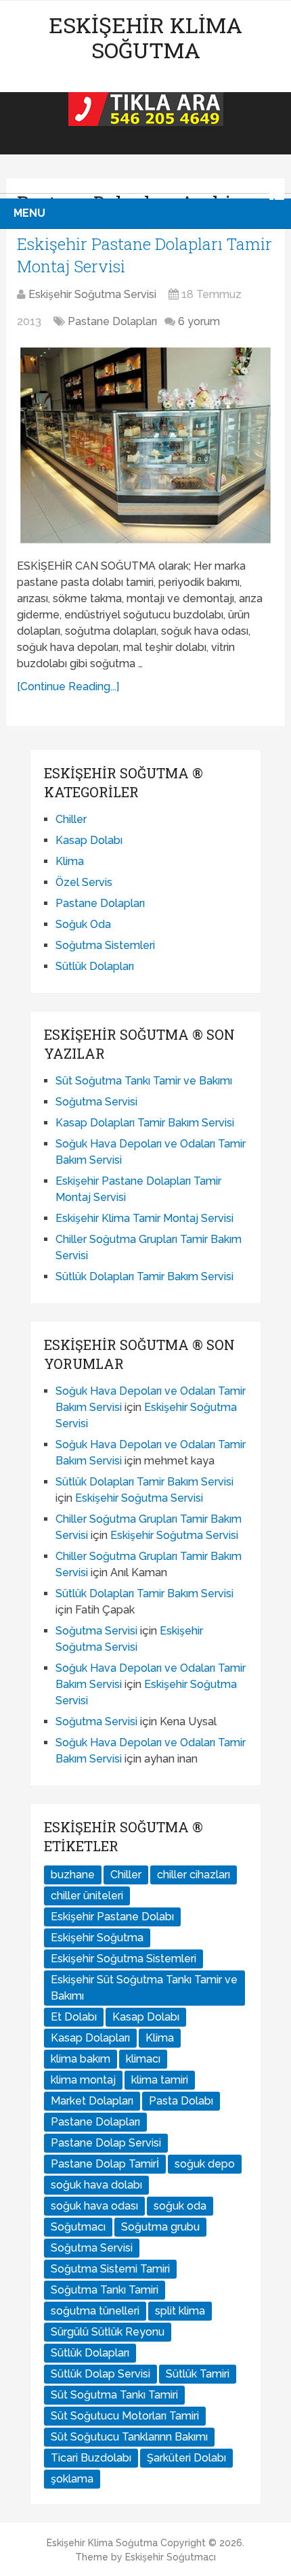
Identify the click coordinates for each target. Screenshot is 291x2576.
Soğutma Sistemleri (105, 945)
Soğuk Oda (83, 924)
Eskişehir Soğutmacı (171, 2557)
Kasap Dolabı (89, 840)
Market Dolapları (92, 2101)
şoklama (72, 2479)
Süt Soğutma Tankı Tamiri (114, 2395)
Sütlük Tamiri (198, 2374)
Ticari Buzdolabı (91, 2458)
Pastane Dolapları (112, 321)
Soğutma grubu (160, 2227)
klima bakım (81, 2059)
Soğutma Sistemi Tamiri (110, 2269)
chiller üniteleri (87, 1896)
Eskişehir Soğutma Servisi (92, 294)
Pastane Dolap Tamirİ (105, 2164)
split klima (180, 2311)
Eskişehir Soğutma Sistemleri (124, 1959)
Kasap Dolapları (90, 2038)
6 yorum (199, 321)
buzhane (73, 1875)
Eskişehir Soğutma (97, 1938)
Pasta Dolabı (181, 2101)
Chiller (71, 819)
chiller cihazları (194, 1875)
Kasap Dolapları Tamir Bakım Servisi (145, 1123)
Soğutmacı (78, 2227)
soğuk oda (180, 2206)
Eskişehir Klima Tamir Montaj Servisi (144, 1218)
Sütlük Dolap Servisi (100, 2374)
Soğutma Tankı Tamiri (105, 2290)
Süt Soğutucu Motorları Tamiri (125, 2416)
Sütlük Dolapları (95, 966)
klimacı (143, 2059)
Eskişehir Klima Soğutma (145, 37)
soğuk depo (205, 2164)
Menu (29, 213)
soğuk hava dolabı (96, 2185)
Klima (70, 861)
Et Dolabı (74, 2017)
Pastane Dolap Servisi (106, 2143)
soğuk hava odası (94, 2206)
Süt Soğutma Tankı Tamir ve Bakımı (144, 1081)
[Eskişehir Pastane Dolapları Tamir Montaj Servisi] (145, 446)
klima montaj (83, 2080)
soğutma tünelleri (95, 2311)
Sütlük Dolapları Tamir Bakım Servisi (144, 1276)
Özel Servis (84, 882)
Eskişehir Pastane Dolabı (112, 1917)
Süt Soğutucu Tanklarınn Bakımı (129, 2437)
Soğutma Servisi (96, 1102)
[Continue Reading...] (68, 687)
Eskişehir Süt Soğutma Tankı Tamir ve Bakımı (144, 1988)
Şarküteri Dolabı (186, 2458)
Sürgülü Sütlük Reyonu (108, 2332)
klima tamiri (160, 2080)
